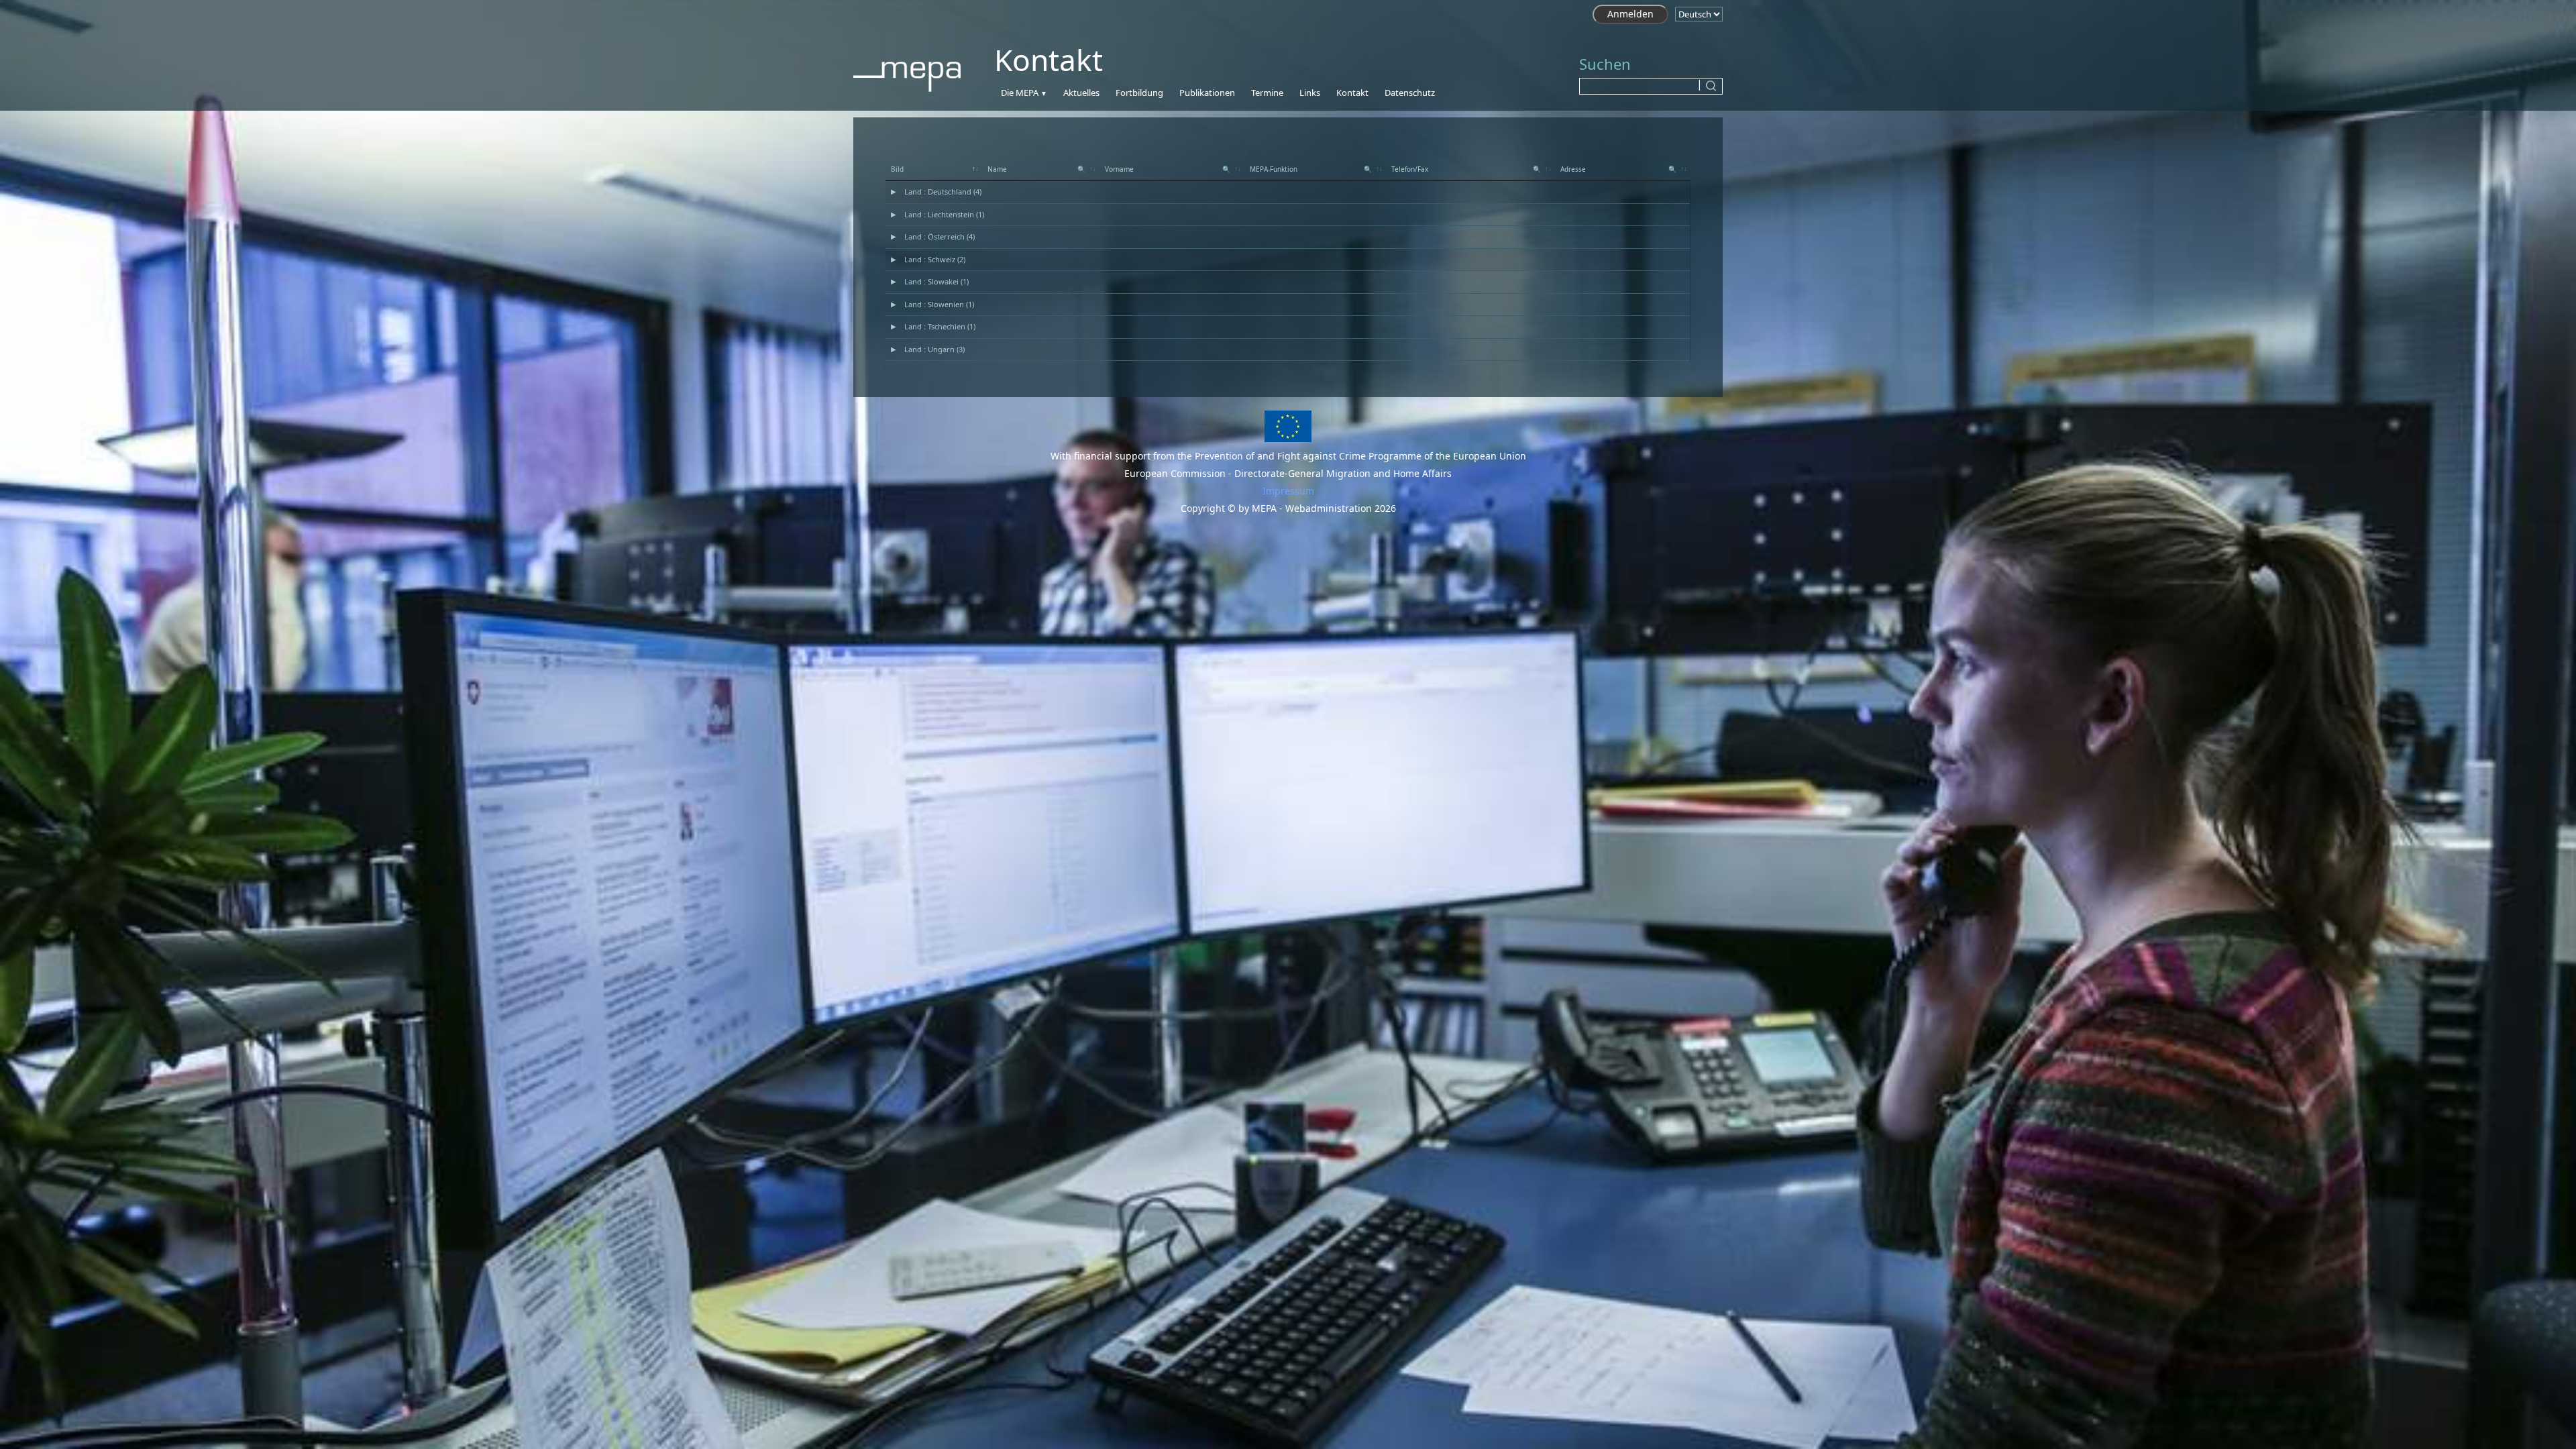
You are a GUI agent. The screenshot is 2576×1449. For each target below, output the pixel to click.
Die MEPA (1020, 93)
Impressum (1288, 491)
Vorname (1168, 169)
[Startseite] (914, 74)
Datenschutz (1410, 93)
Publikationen (1207, 93)
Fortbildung (1139, 93)
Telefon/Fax (1466, 169)
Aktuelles (1081, 93)
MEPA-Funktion (1310, 169)
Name (1036, 169)
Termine (1267, 93)
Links (1310, 93)
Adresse (1618, 169)
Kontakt (1352, 93)
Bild (897, 169)
